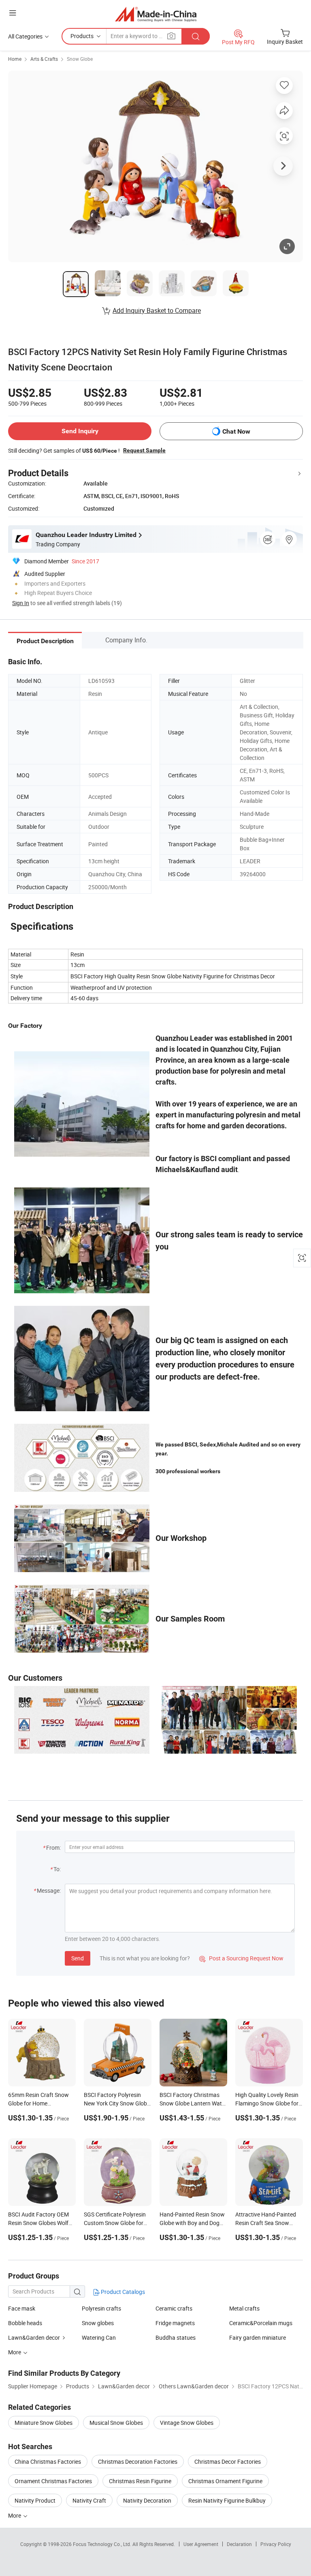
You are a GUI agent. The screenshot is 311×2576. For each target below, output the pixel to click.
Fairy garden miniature (258, 2337)
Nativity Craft (89, 2500)
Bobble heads (25, 2323)
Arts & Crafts (44, 59)
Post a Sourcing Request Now (241, 1958)
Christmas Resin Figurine (140, 2481)
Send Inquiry (80, 431)
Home (15, 59)
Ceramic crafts (174, 2308)
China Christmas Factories (48, 2462)
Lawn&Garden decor (34, 2337)
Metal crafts (244, 2308)
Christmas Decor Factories (228, 2462)
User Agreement (201, 2544)
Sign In (21, 603)
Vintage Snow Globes (187, 2423)
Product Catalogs (122, 2292)
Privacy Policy (276, 2544)
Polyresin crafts (101, 2308)
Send (78, 1958)
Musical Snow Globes (116, 2423)
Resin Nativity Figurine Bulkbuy (227, 2500)
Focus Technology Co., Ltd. (103, 2544)
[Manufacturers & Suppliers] (156, 14)
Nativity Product (35, 2500)
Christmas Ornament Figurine (225, 2481)
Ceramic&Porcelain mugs (261, 2323)
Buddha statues (176, 2337)
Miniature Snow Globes (44, 2423)
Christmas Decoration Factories (138, 2462)
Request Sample (144, 450)
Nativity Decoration (147, 2500)
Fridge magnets (175, 2323)
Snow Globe (80, 59)
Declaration (239, 2544)
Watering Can (99, 2337)
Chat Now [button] (236, 431)
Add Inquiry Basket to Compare (157, 310)
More (15, 2515)
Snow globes (98, 2323)
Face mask (22, 2308)
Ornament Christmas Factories (53, 2481)
